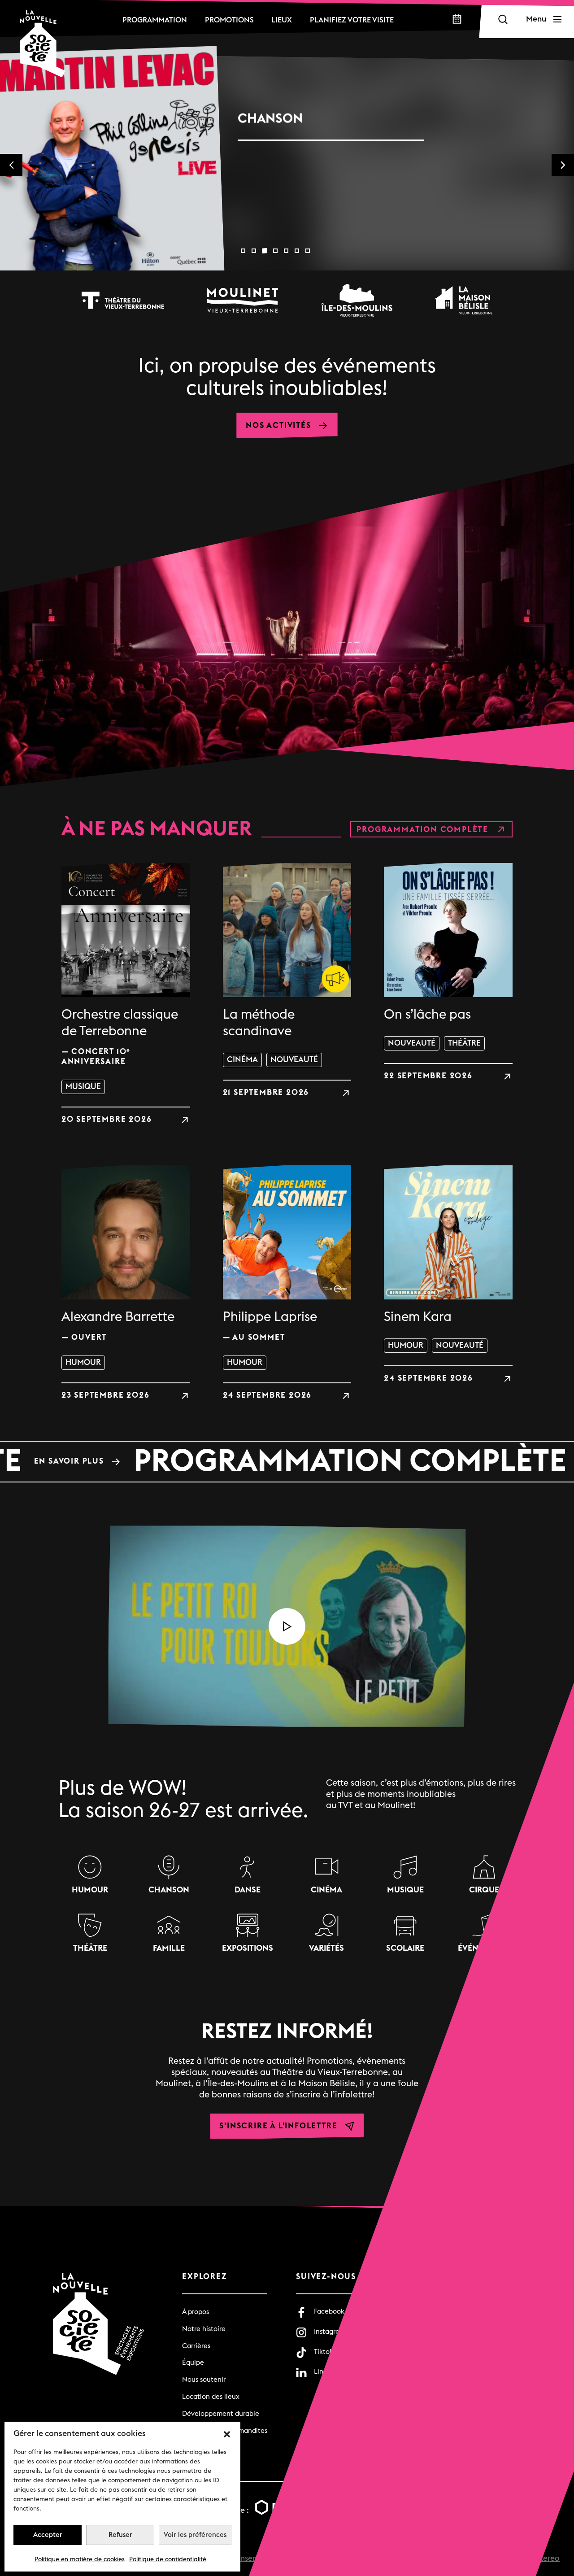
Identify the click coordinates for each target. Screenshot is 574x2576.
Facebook (329, 2312)
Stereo (548, 2558)
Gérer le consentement (242, 2558)
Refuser (120, 2535)
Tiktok (324, 2352)
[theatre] (123, 300)
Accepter (48, 2535)
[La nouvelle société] (43, 44)
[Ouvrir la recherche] (503, 19)
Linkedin (327, 2372)
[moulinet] (243, 300)
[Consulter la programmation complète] (287, 1461)
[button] (227, 2434)
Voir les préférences (195, 2535)
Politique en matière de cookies (80, 2559)
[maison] (464, 300)
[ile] (357, 300)
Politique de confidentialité (168, 2559)
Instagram (330, 2332)
